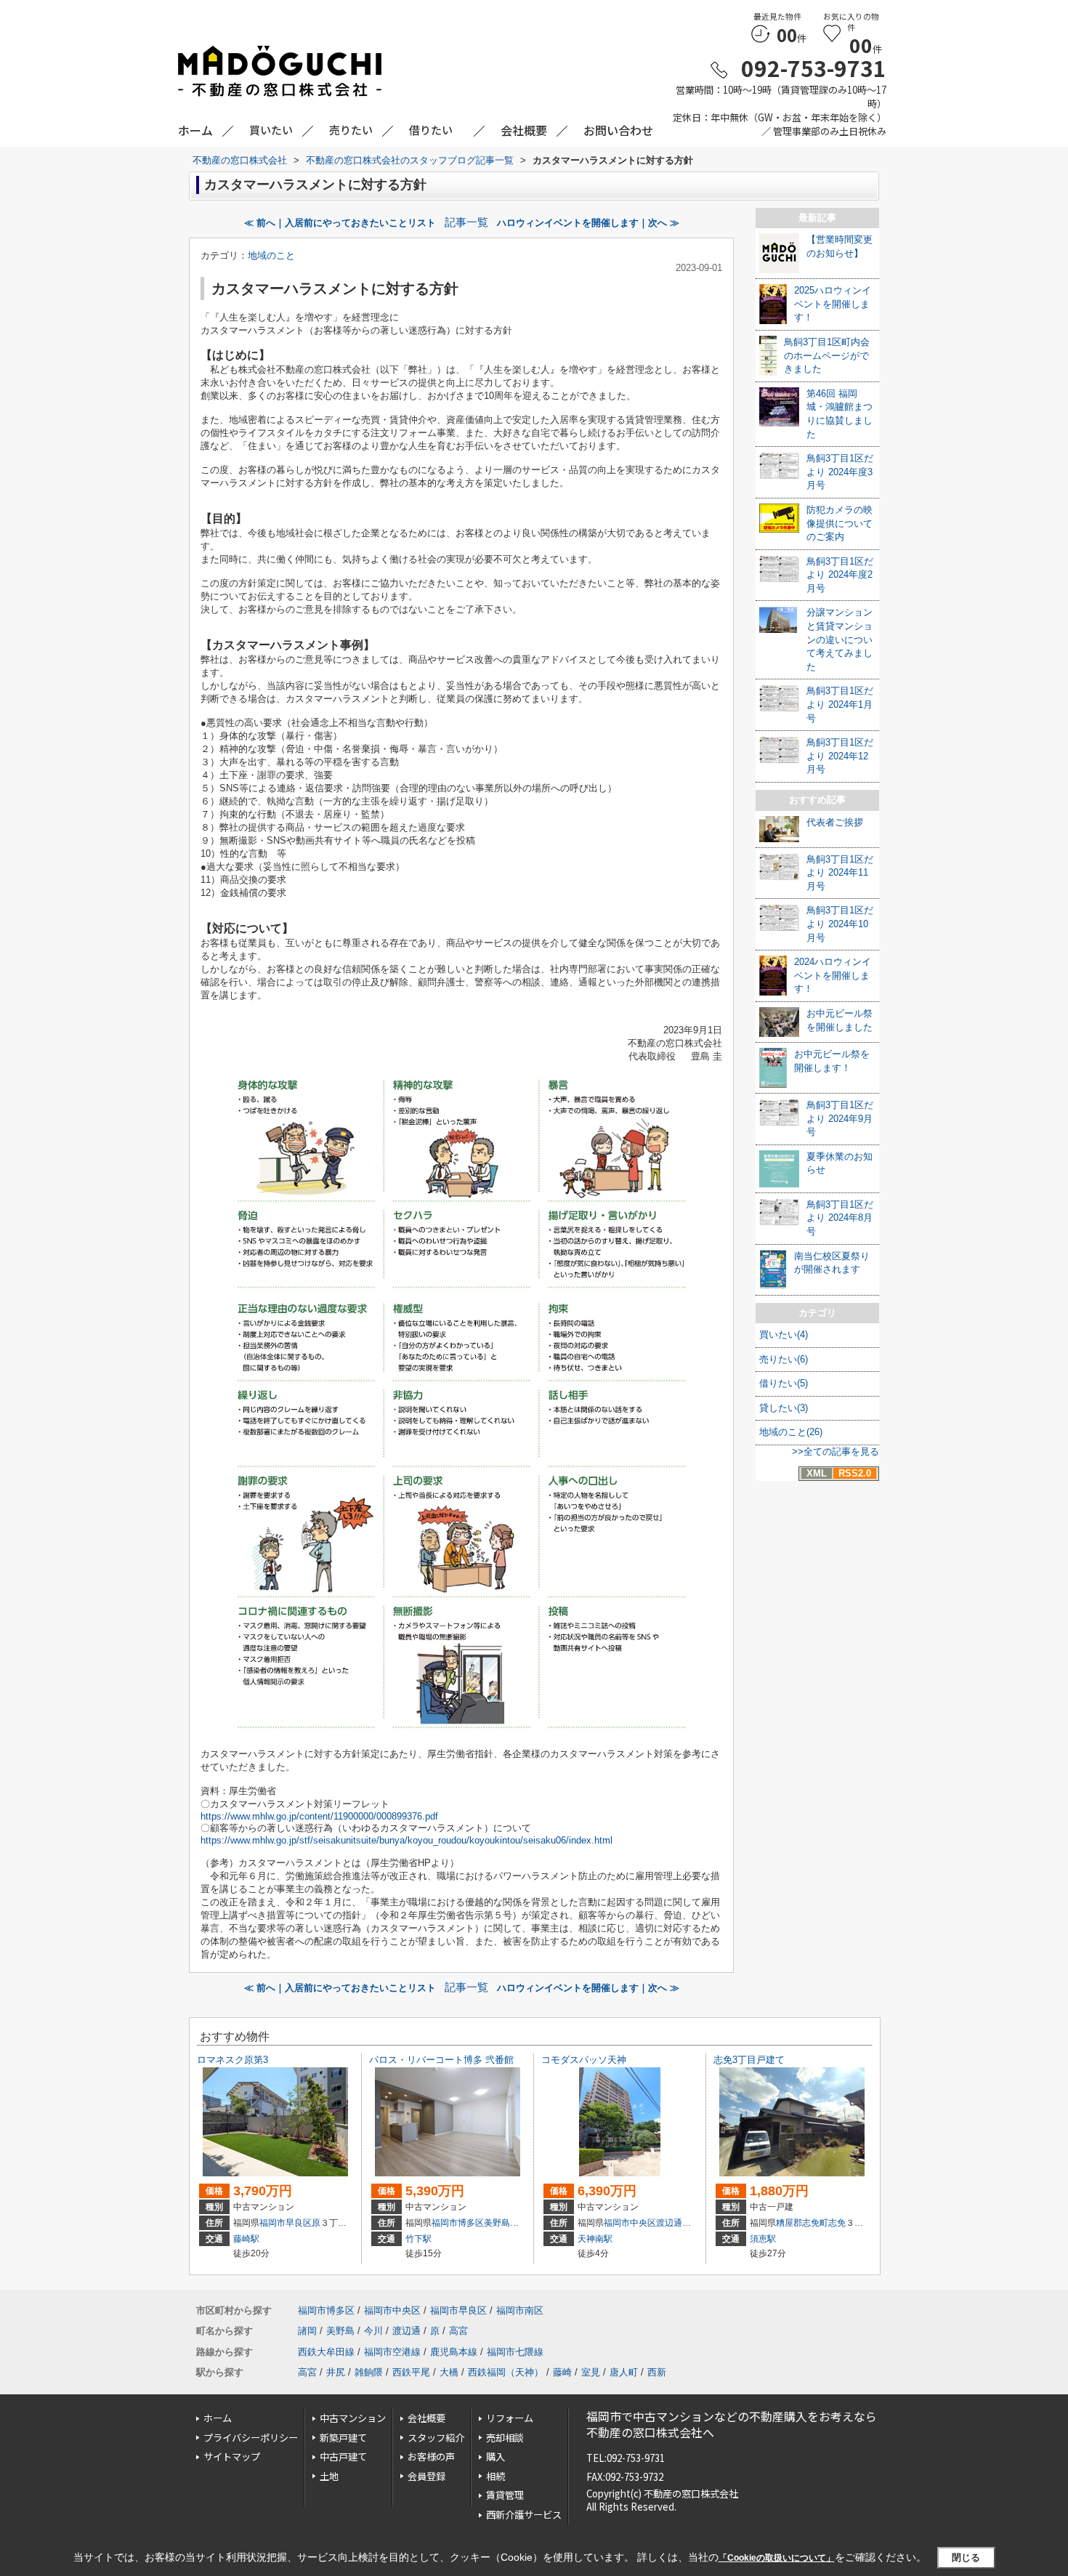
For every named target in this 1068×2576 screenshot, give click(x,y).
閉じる (966, 2557)
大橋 (449, 2372)
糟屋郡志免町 (802, 2223)
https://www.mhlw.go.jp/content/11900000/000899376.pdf (319, 1816)
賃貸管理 (505, 2495)
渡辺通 (669, 2223)
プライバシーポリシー (251, 2438)
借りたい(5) (784, 1383)
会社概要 (426, 2418)
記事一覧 (466, 222)
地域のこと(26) (791, 1432)
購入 (495, 2456)
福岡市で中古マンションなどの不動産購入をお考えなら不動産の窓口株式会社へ (732, 2424)
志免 (837, 2223)
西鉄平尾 (411, 2372)
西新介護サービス (524, 2515)
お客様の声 (431, 2456)
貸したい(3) (784, 1408)
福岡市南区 (520, 2310)
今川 (373, 2331)
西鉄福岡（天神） (506, 2372)
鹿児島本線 (454, 2352)
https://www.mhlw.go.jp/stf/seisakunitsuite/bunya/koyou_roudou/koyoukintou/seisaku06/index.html (406, 1840)
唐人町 (624, 2372)
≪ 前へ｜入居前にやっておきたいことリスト (340, 223)
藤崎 (562, 2372)
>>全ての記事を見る (836, 1451)
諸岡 (307, 2331)
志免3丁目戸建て (749, 2060)
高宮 (458, 2331)
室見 (591, 2372)
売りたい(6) (784, 1359)
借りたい (431, 130)
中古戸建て (343, 2456)
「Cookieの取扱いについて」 (777, 2558)
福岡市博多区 (458, 2223)
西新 (657, 2372)
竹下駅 (418, 2239)
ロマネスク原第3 (232, 2060)
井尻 (336, 2372)
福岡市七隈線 (515, 2352)
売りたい (351, 130)
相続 (495, 2476)
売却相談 (505, 2438)
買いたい (271, 130)
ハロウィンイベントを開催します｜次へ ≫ (588, 223)
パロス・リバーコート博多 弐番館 (441, 2060)
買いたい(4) (784, 1335)
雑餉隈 (369, 2372)
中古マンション (353, 2418)
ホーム (218, 2418)
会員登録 (426, 2476)
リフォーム (510, 2418)
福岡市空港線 (392, 2352)
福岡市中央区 (630, 2223)
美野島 (497, 2223)
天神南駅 (595, 2239)
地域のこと (271, 255)
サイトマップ (232, 2456)
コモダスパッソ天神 (584, 2060)
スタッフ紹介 (436, 2438)
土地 (329, 2476)
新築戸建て (343, 2438)
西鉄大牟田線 (326, 2352)
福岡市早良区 (286, 2223)
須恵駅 (763, 2239)
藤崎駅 (246, 2239)
